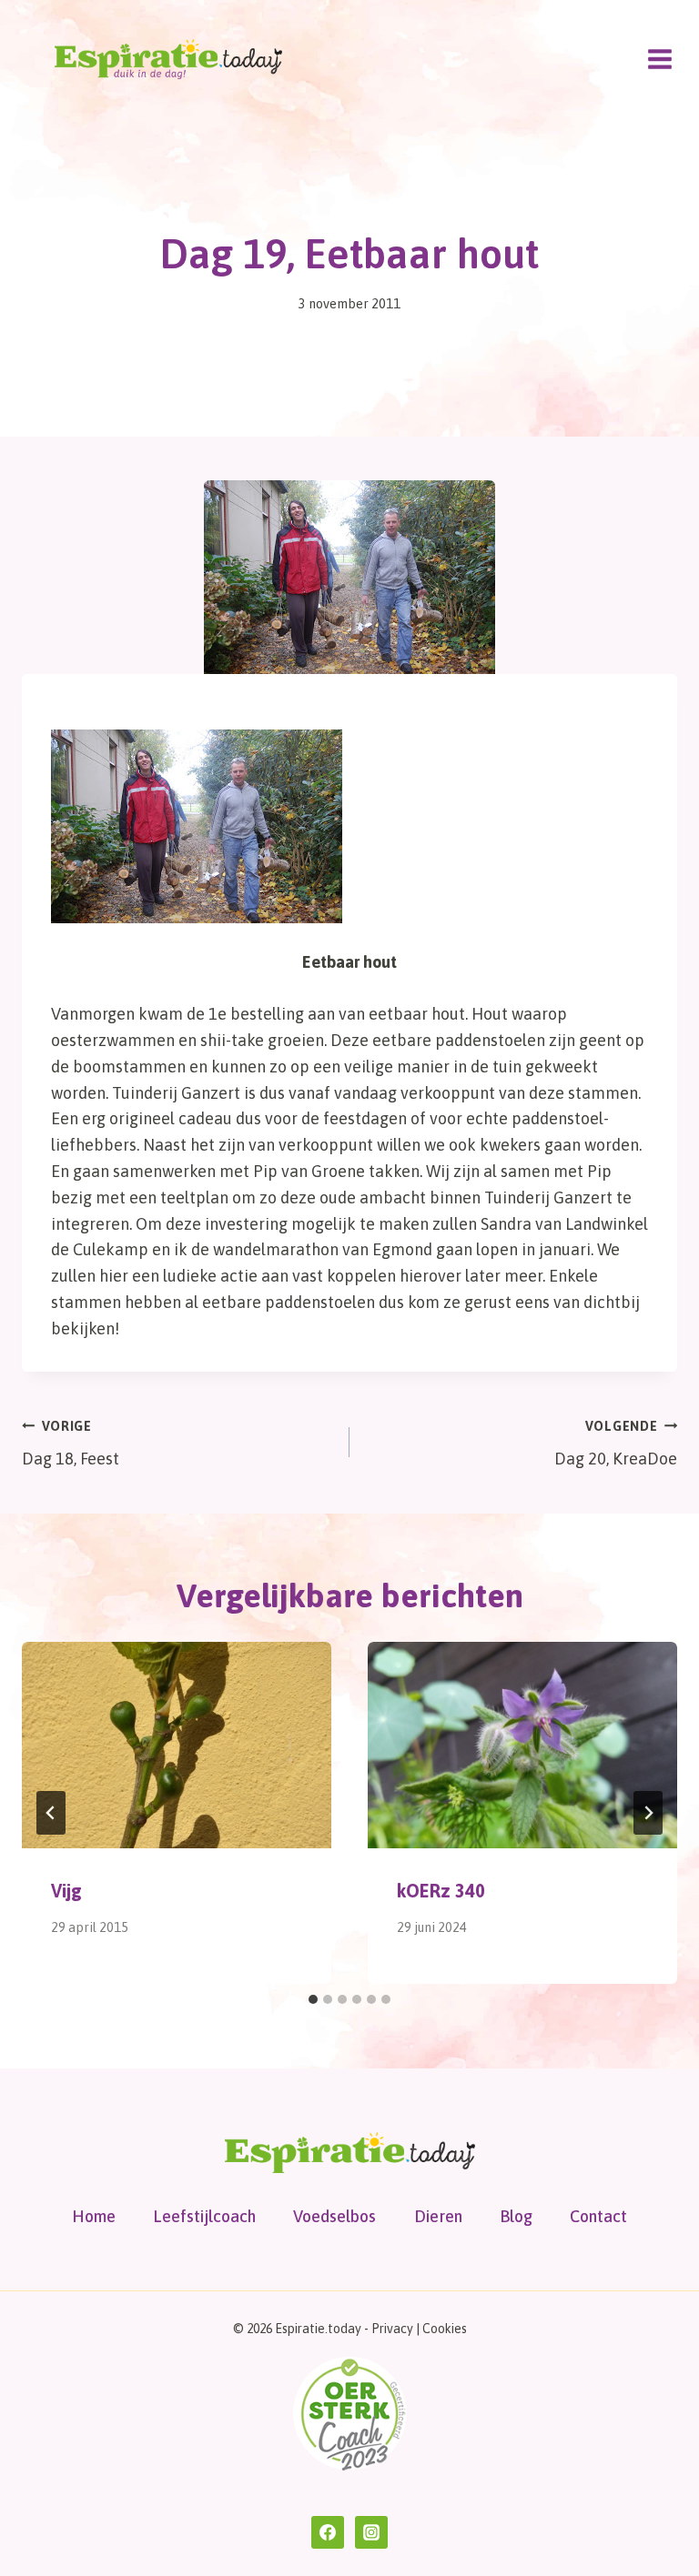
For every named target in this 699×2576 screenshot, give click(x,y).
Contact (598, 2216)
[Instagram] (371, 2532)
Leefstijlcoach (204, 2216)
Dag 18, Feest (71, 1444)
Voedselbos (334, 2216)
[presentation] (177, 1745)
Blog (516, 2216)
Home (94, 2216)
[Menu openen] (659, 59)
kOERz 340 (441, 1891)
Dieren (438, 2216)
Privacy (392, 2329)
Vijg (66, 1891)
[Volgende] (648, 1813)
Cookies (445, 2329)
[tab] (313, 1999)
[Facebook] (328, 2532)
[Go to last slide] (51, 1813)
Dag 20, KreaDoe (616, 1444)
